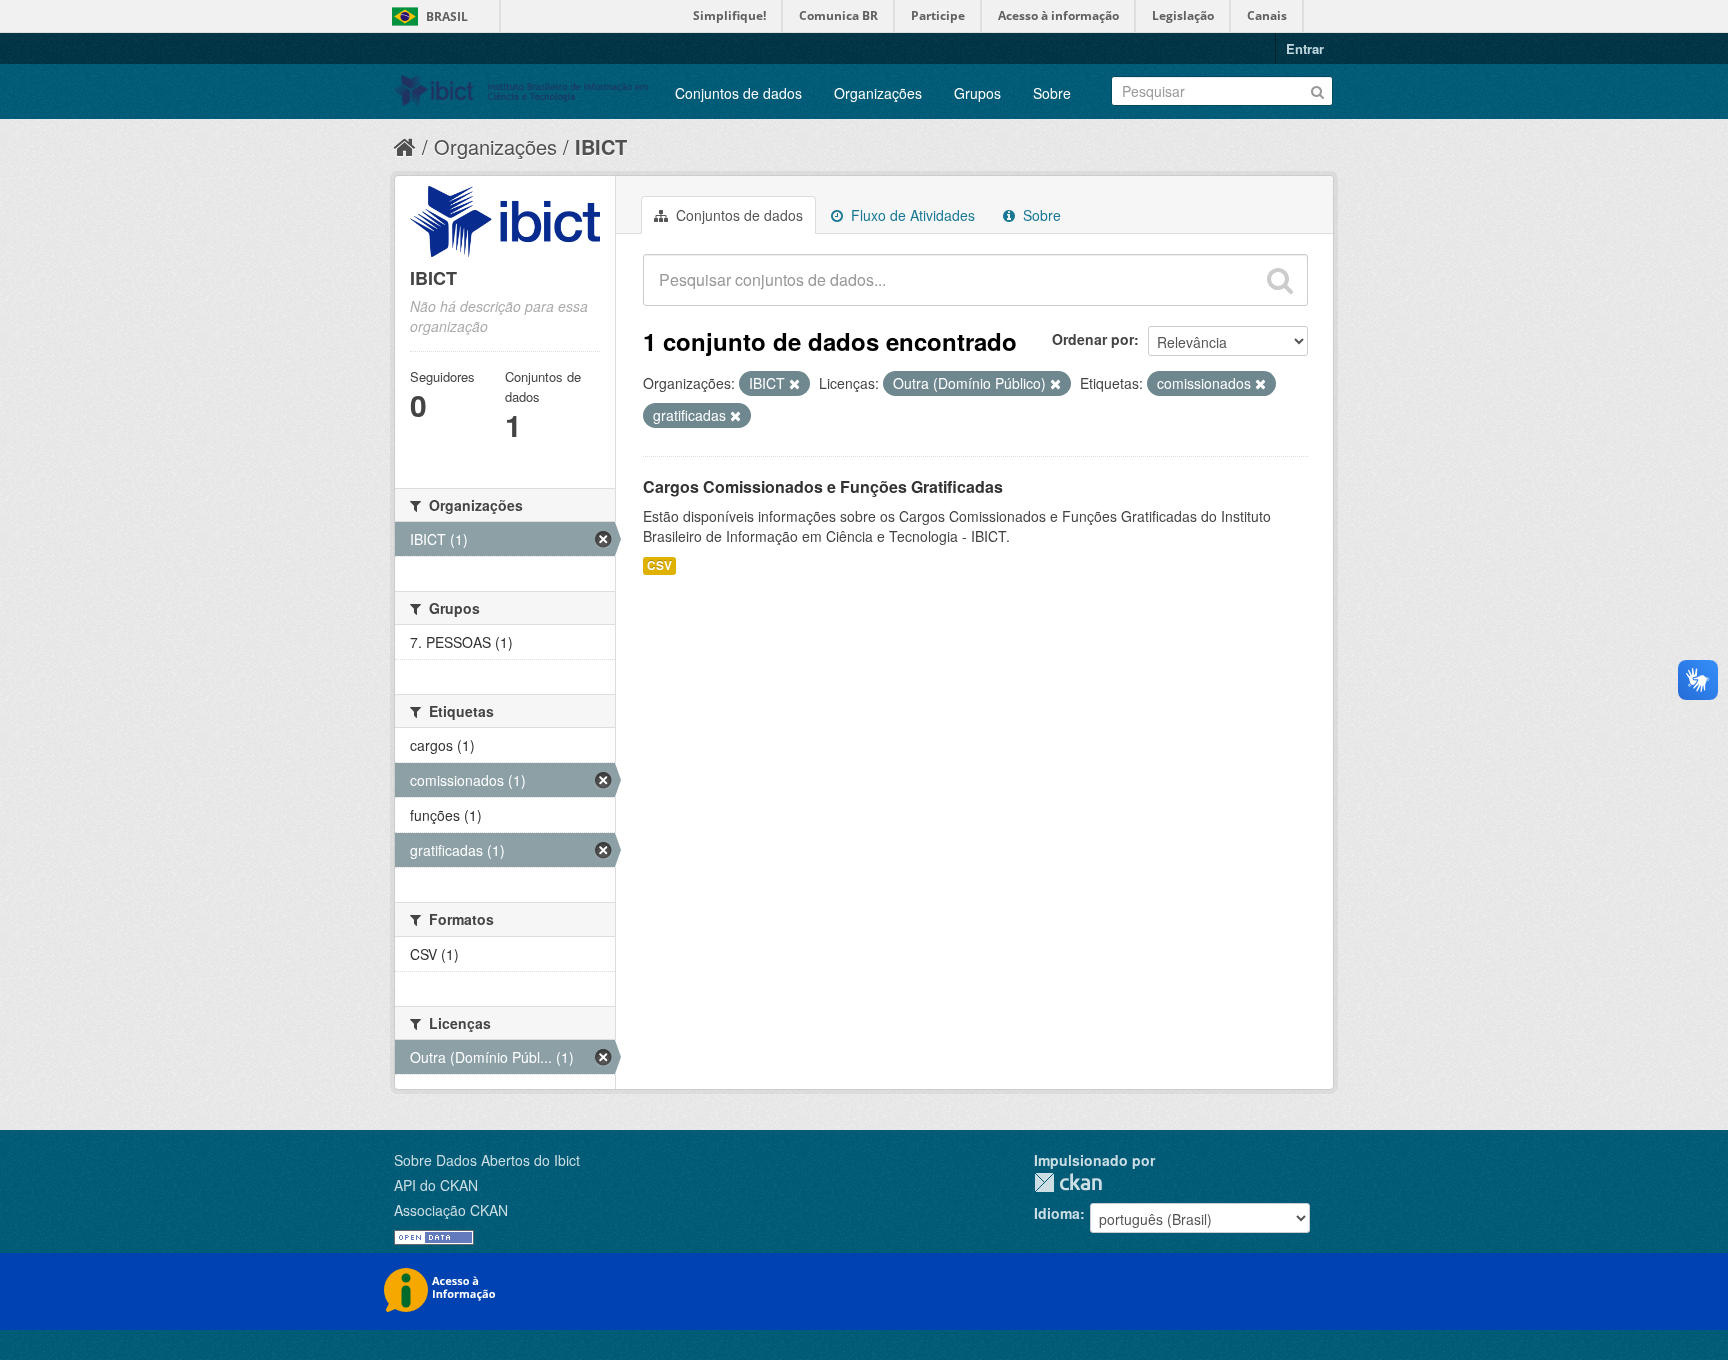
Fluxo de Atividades (911, 215)
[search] (1280, 280)
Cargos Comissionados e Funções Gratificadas (823, 486)
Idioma (1057, 1213)
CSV (659, 565)
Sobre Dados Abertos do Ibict (487, 1160)
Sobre (1052, 93)
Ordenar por (1093, 339)
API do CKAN (436, 1185)
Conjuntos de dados (738, 93)
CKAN (1068, 1182)
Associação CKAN (451, 1210)
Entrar (1305, 48)
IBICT (601, 146)
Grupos (977, 93)
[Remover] (794, 384)
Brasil (447, 16)
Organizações (878, 93)
